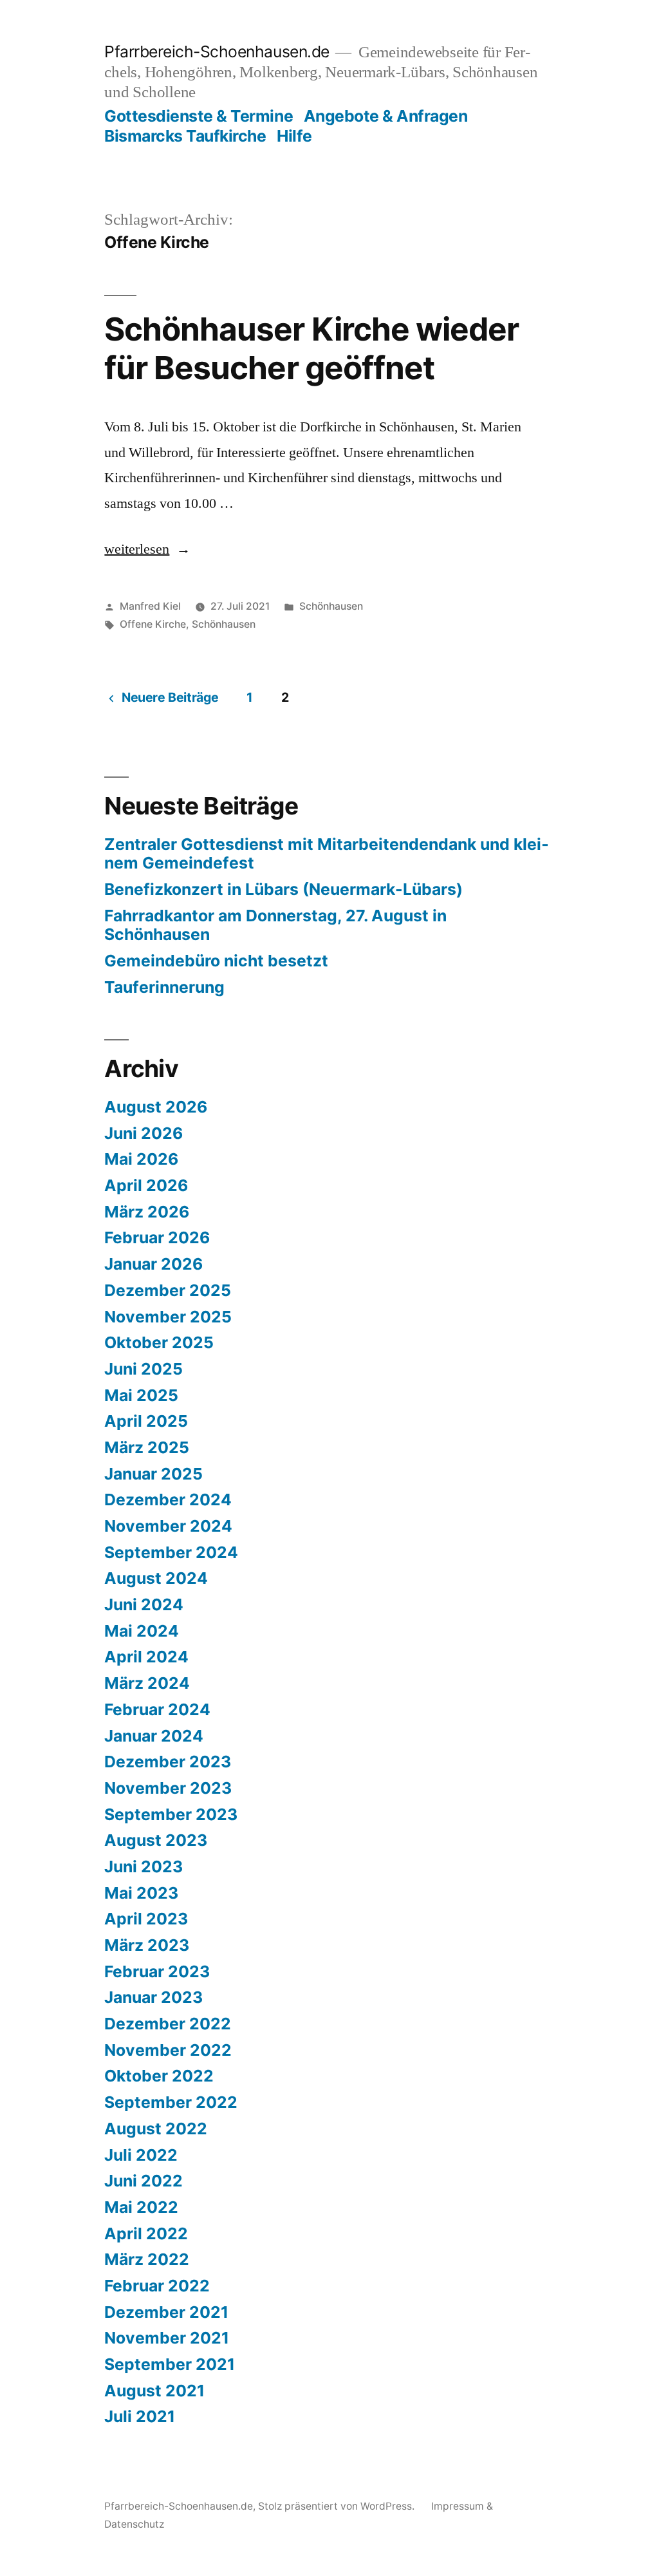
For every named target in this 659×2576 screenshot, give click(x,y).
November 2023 (168, 1788)
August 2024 (156, 1578)
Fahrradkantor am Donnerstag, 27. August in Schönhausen (275, 925)
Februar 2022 (157, 2286)
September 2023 (171, 1814)
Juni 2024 (144, 1604)
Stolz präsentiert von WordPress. (338, 2506)
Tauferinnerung (164, 987)
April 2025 (146, 1421)
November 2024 (168, 1526)
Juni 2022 (144, 2181)
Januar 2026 (153, 1264)
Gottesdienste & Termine (199, 116)
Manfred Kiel (150, 606)
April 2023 (146, 1919)
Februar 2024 (157, 1709)
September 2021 (170, 2364)
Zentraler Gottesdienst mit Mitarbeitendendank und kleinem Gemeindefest (327, 854)
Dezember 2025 (168, 1290)
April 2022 (146, 2233)
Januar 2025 (153, 1474)
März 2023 (147, 1945)
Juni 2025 (144, 1369)
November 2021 (167, 2338)
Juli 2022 (141, 2155)
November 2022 (168, 2050)
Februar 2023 (157, 1971)
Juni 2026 (144, 1133)
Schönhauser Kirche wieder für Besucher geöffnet (311, 348)
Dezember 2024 (168, 1500)
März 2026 (147, 1212)
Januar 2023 (153, 1997)
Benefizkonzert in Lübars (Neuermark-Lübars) (283, 889)
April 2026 (146, 1185)
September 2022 (171, 2102)
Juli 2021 (140, 2416)
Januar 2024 (154, 1736)
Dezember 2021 (166, 2312)
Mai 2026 (141, 1159)
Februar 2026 (157, 1237)
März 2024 (147, 1683)
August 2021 (154, 2391)
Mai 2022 (141, 2207)
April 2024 (146, 1657)
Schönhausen (331, 606)
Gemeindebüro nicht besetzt (216, 961)
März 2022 (147, 2259)
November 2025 (168, 1317)
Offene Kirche (153, 624)
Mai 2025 (141, 1395)
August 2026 (156, 1107)
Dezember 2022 (168, 2024)
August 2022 (156, 2129)
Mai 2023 (141, 1893)
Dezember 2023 (168, 1762)
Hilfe (294, 136)
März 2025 (147, 1447)
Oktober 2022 (159, 2076)
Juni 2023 (144, 1866)
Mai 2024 (142, 1631)
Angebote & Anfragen (386, 116)
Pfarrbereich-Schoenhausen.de (217, 52)
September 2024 (171, 1552)
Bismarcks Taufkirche (185, 136)
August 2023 (156, 1840)
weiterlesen (144, 549)
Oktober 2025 (159, 1342)
